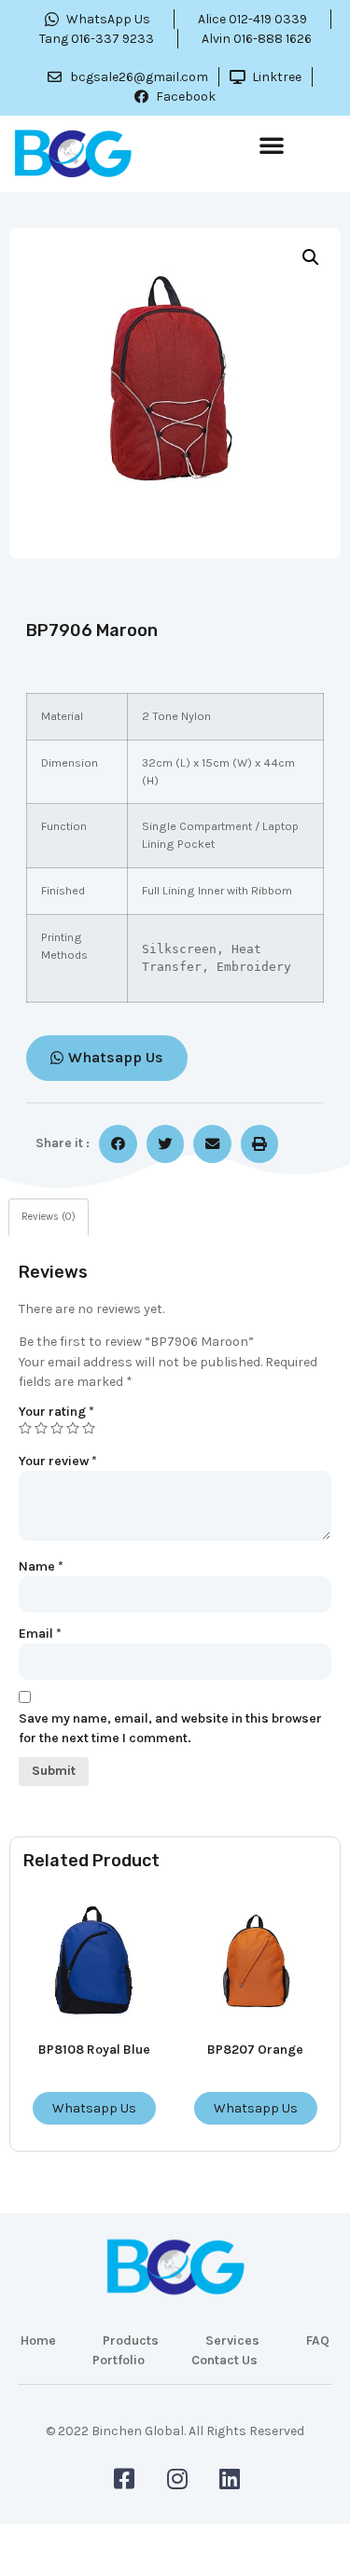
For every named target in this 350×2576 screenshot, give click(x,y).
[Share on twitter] (166, 1144)
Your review (58, 1461)
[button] (272, 145)
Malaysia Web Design (175, 2444)
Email (40, 1634)
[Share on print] (260, 1144)
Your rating (56, 1412)
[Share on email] (212, 1144)
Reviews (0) (49, 1217)
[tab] (49, 1218)
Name (41, 1566)
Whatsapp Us (94, 2108)
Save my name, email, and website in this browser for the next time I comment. (170, 1728)
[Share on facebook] (118, 1144)
